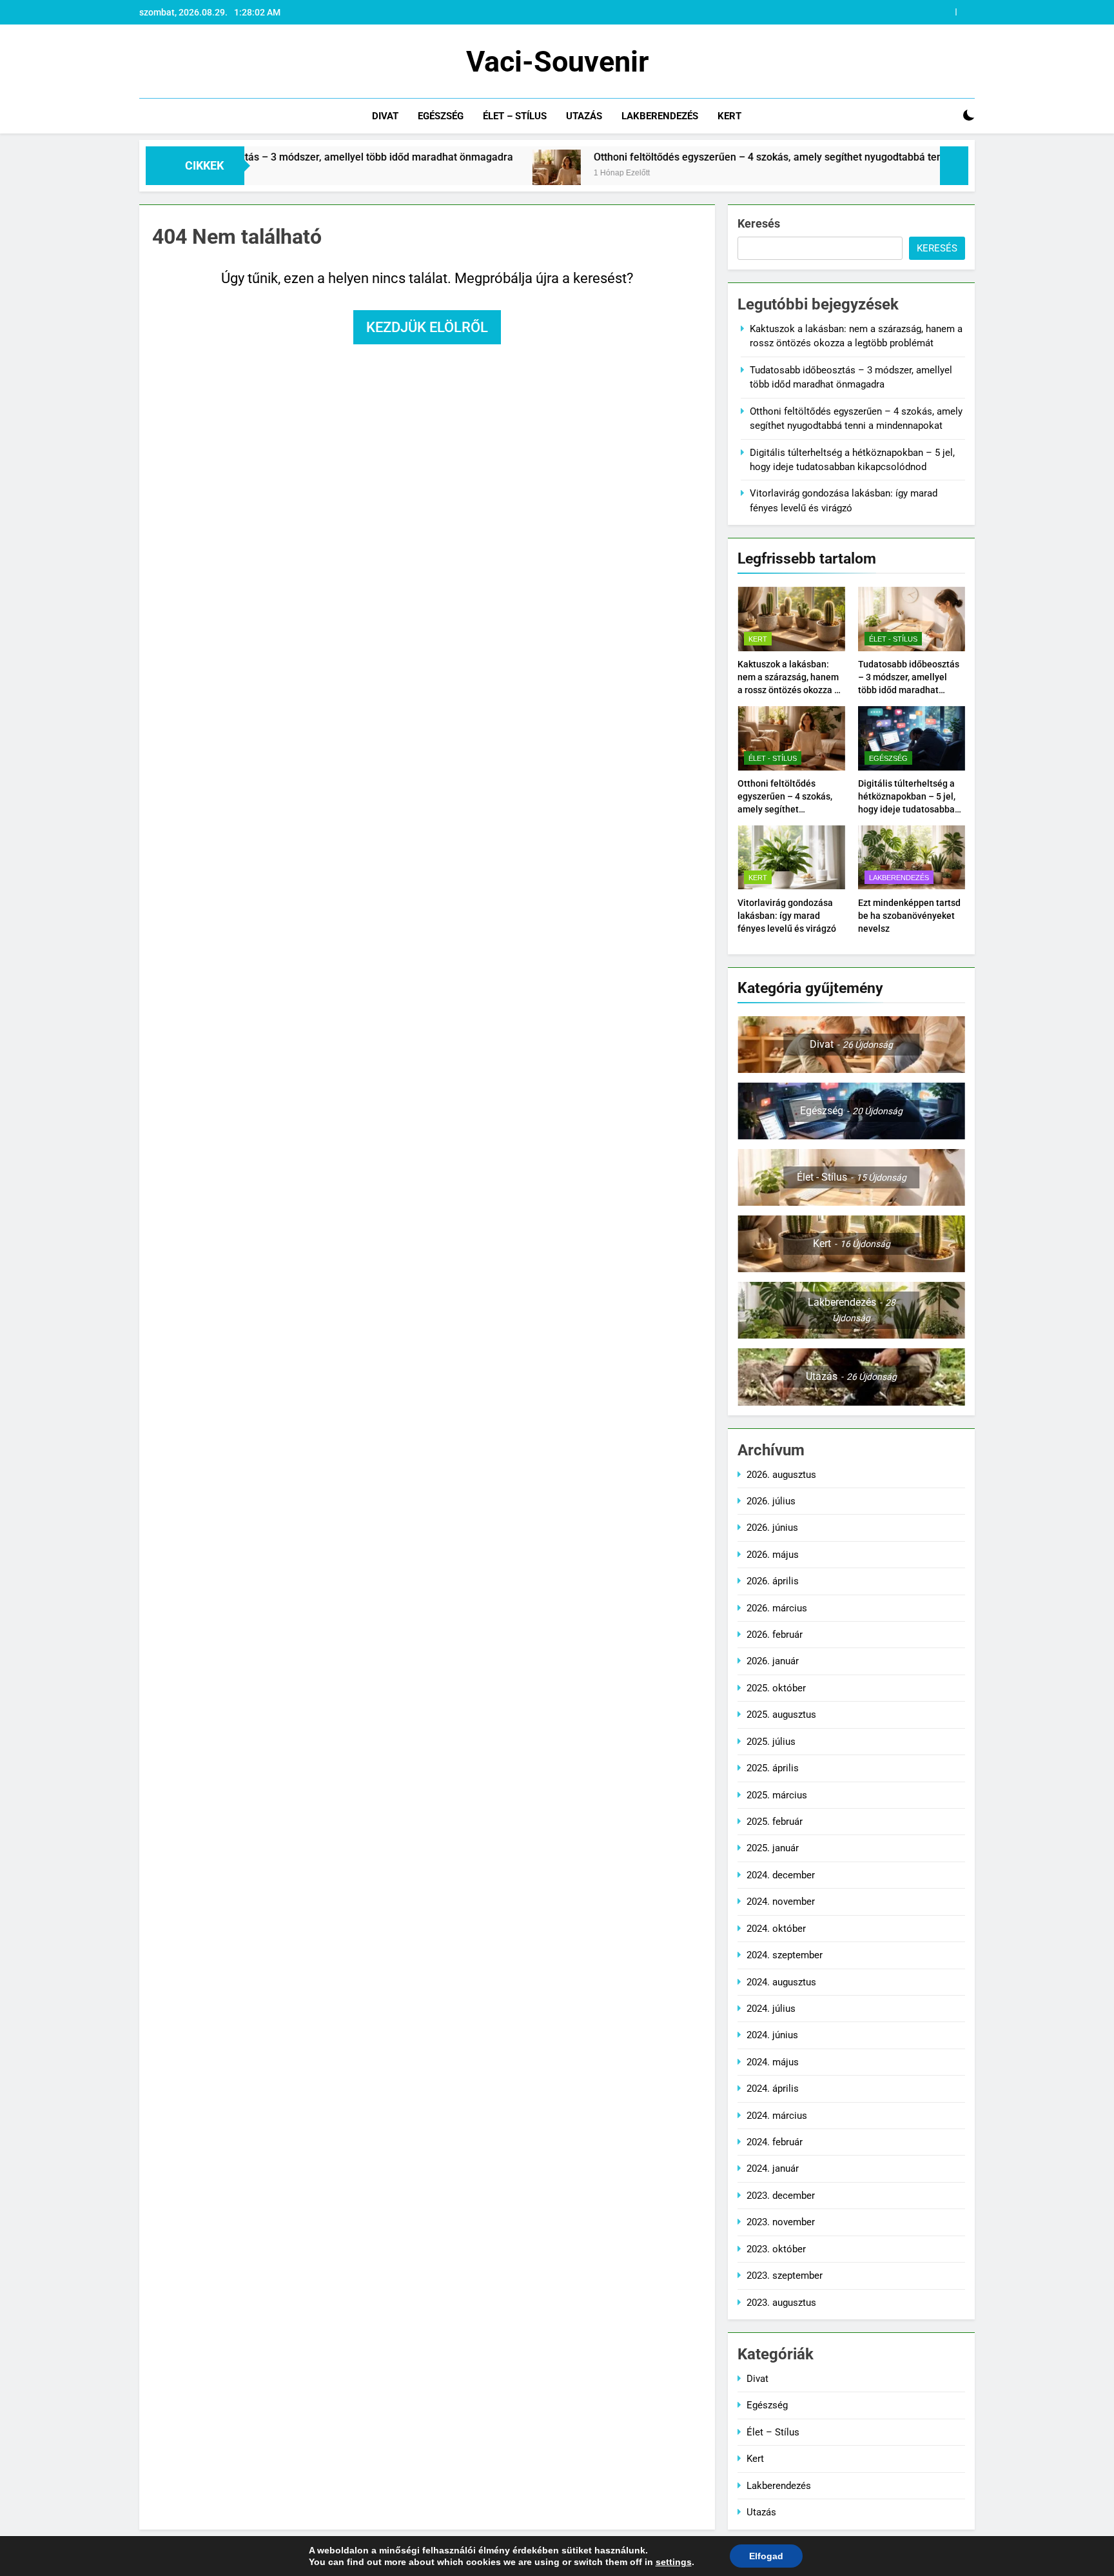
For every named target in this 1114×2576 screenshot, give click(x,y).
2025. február (775, 1822)
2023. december (781, 2196)
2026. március (777, 1608)
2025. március (777, 1795)
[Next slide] (965, 12)
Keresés (759, 223)
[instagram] (162, 62)
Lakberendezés (660, 116)
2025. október (776, 1688)
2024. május (773, 2062)
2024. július (771, 2009)
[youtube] (209, 62)
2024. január (773, 2168)
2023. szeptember (785, 2276)
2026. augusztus (781, 1475)
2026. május (773, 1555)
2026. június (772, 1528)
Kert (729, 116)
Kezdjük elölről (427, 327)
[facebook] (147, 62)
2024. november (781, 1902)
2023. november (781, 2222)
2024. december (781, 1875)
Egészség (441, 116)
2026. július (771, 1501)
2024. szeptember (785, 1955)
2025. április (773, 1768)
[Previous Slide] (946, 12)
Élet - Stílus (893, 639)
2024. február (775, 2142)
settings (674, 2562)
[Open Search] (946, 116)
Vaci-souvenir (557, 62)
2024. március (777, 2116)
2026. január (773, 1661)
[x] (178, 62)
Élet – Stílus (515, 116)
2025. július (771, 1742)
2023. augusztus (781, 2303)
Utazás (584, 116)
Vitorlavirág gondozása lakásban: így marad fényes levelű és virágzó (787, 916)
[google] (193, 62)
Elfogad (766, 2556)
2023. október (776, 2249)
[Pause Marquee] (954, 166)
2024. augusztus (781, 1982)
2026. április (773, 1581)
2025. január (773, 1848)
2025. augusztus (781, 1715)
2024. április (773, 2089)
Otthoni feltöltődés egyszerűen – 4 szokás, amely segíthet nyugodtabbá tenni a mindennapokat (711, 157)
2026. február (775, 1635)
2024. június (772, 2035)
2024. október (776, 1929)
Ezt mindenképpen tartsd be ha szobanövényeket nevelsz (909, 916)
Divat (385, 116)
